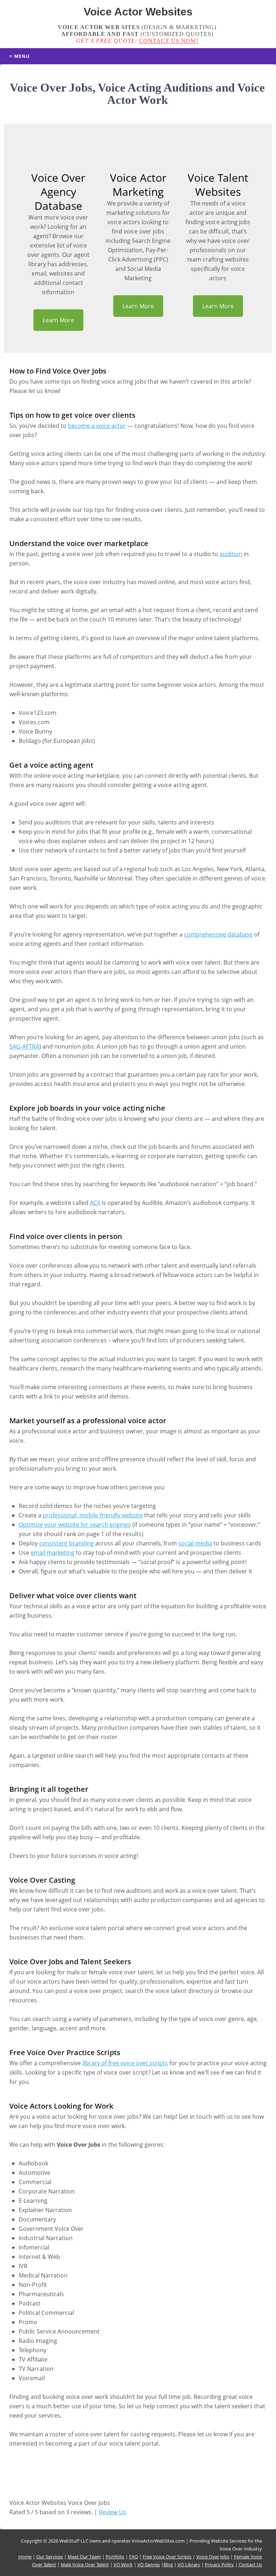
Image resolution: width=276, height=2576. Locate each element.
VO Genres (149, 2565)
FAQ (134, 2557)
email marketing (52, 1553)
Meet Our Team (84, 2557)
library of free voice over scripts (125, 2063)
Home (25, 2557)
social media (195, 1543)
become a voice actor (97, 426)
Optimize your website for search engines (75, 1525)
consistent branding (66, 1543)
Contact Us (250, 2565)
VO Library (189, 2565)
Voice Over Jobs (213, 2557)
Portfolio (115, 2557)
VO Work (123, 2565)
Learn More (58, 320)
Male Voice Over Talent (85, 2565)
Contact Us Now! (169, 41)
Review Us (112, 2512)
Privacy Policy (219, 2565)
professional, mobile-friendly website (93, 1515)
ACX (95, 1203)
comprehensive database (218, 934)
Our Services (50, 2557)
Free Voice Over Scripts (167, 2557)
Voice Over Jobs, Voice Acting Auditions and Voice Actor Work (137, 94)
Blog (168, 2565)
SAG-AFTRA (24, 1046)
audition (231, 554)
